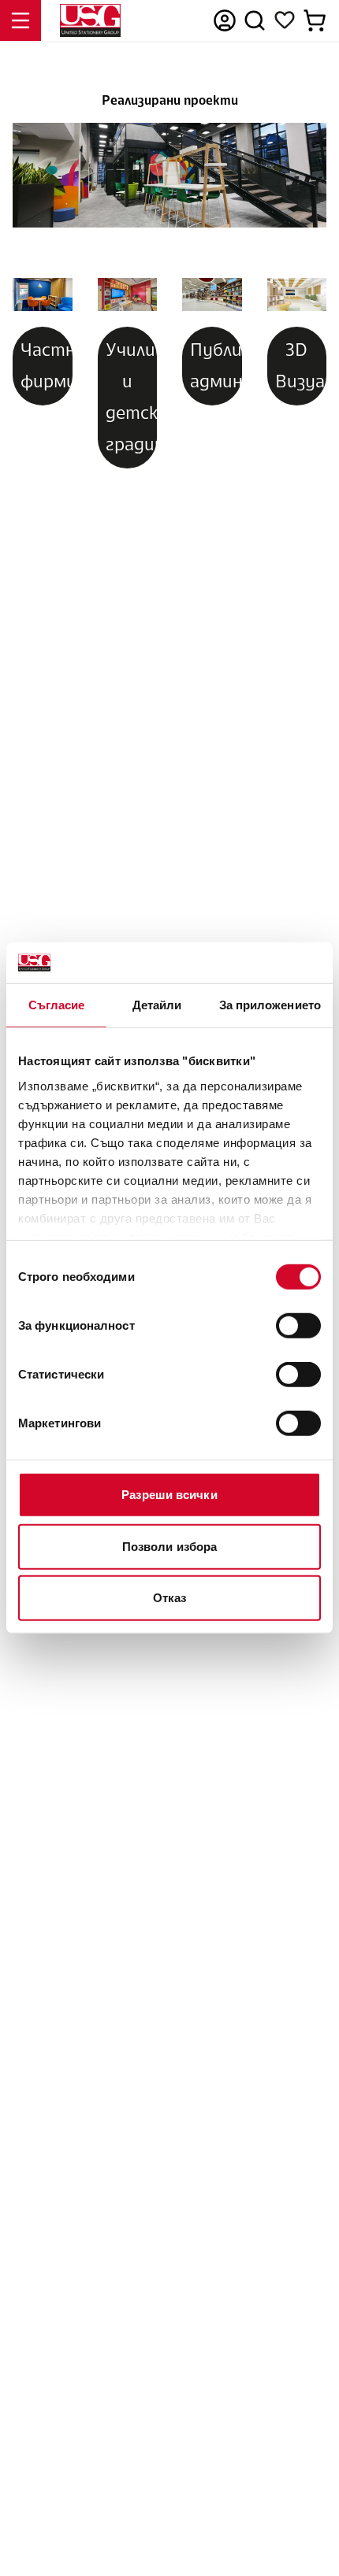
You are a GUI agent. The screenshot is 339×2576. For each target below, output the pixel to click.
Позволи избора (169, 1547)
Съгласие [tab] (57, 1005)
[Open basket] (315, 20)
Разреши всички (169, 1495)
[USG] (90, 20)
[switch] (298, 1326)
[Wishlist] (285, 20)
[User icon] (225, 20)
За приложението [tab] (270, 1005)
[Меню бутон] (20, 20)
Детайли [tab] (157, 1005)
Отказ (170, 1598)
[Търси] (255, 20)
